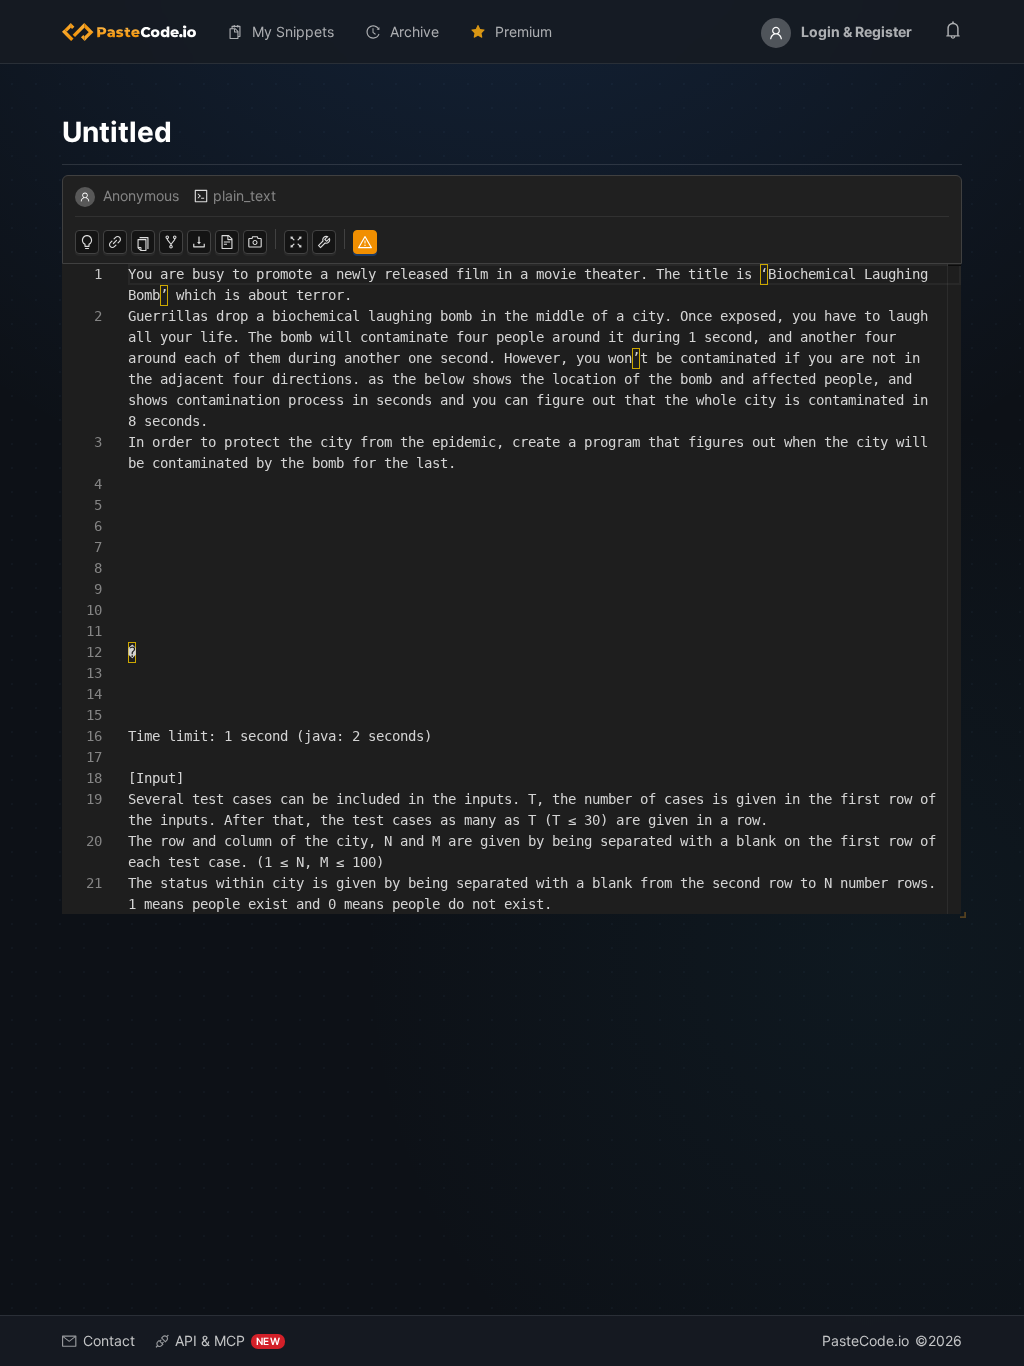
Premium (523, 31)
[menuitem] (137, 32)
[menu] (512, 32)
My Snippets (293, 31)
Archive (414, 31)
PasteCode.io (865, 1340)
